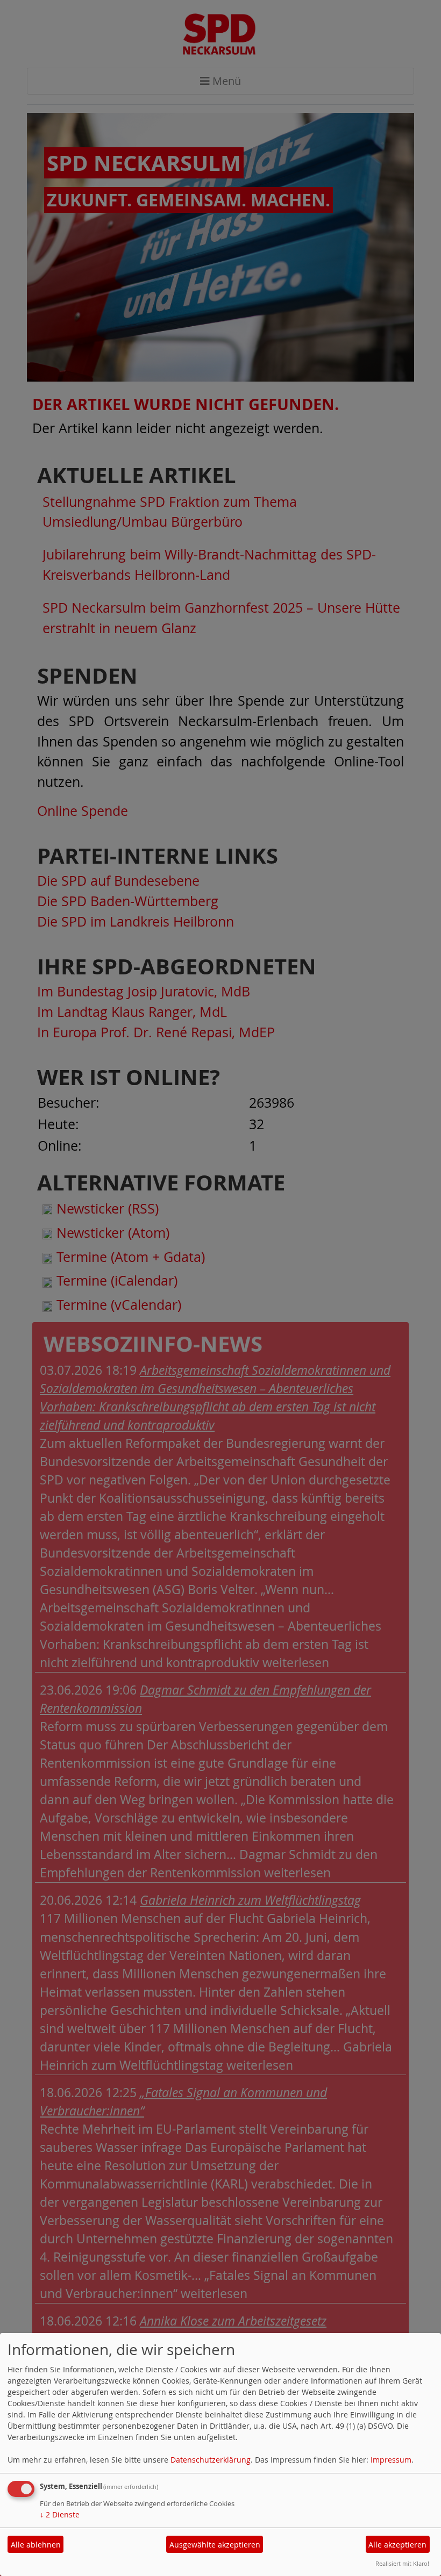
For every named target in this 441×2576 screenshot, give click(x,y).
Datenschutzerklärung (211, 2460)
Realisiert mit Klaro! (402, 2563)
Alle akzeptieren (397, 2545)
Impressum (391, 2460)
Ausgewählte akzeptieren (215, 2545)
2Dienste (60, 2514)
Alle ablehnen (36, 2545)
